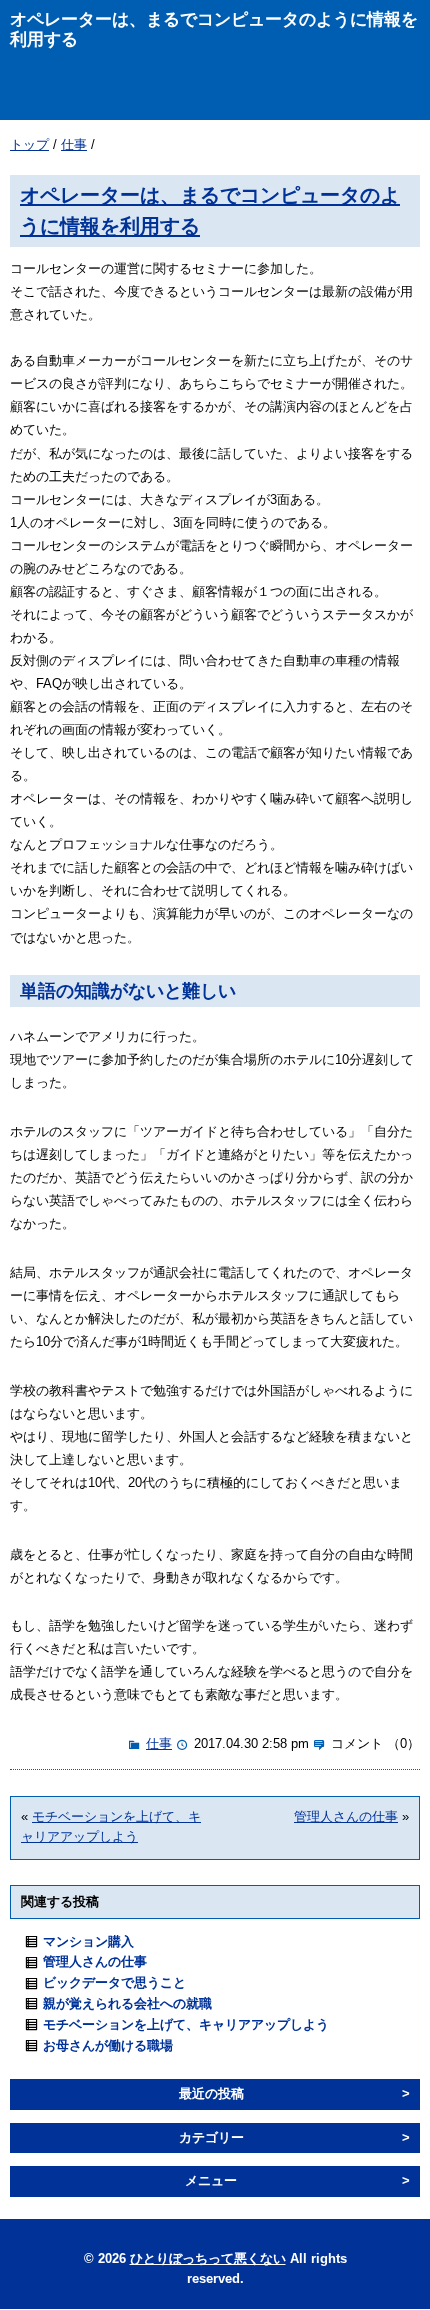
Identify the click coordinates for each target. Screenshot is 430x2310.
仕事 (74, 144)
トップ (29, 144)
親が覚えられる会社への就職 (127, 2003)
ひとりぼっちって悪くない (208, 2258)
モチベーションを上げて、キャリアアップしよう (186, 2024)
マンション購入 (88, 1941)
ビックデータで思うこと (114, 1982)
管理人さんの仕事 (346, 1816)
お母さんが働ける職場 (108, 2045)
